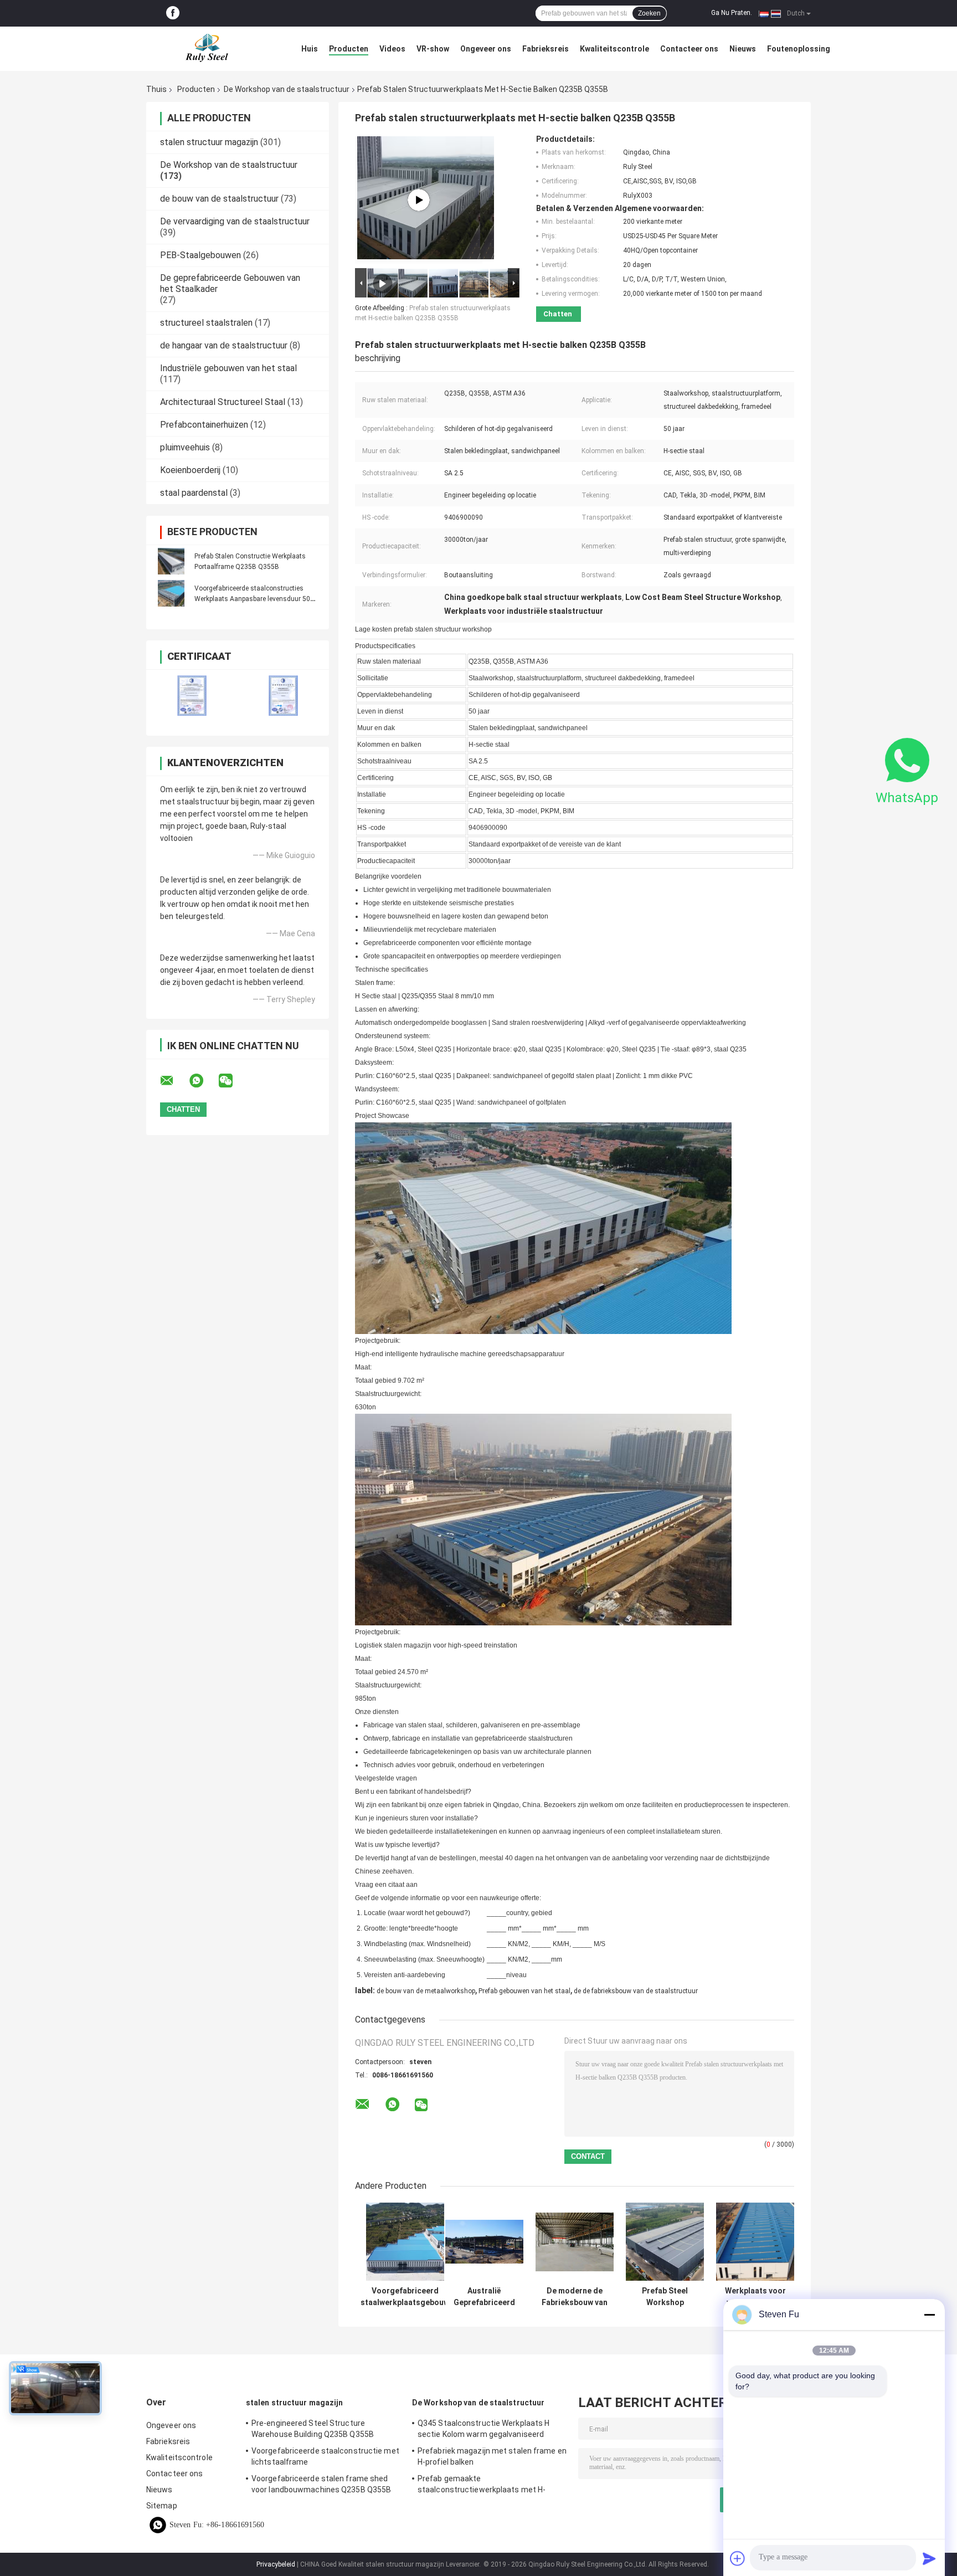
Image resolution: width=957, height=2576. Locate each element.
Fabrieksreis (546, 49)
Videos (392, 49)
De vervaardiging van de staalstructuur (235, 221)
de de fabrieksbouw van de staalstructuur (636, 1991)
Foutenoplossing (799, 49)
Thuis (156, 89)
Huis (310, 49)
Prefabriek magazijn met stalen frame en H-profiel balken (492, 2456)
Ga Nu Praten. (732, 13)
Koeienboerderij (190, 470)
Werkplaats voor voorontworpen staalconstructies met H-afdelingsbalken (755, 2297)
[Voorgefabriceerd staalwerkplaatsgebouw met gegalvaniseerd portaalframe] (405, 2242)
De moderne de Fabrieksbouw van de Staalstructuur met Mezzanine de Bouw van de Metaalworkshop (575, 2297)
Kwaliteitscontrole (614, 49)
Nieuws (743, 49)
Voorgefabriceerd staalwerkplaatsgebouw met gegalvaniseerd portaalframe (405, 2297)
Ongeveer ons (486, 49)
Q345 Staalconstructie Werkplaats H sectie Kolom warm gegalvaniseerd (483, 2429)
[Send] (929, 2558)
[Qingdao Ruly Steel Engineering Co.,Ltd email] (174, 1081)
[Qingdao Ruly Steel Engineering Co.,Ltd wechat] (233, 1081)
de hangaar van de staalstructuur (224, 345)
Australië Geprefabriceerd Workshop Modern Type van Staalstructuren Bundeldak (484, 2297)
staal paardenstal (194, 493)
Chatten (558, 314)
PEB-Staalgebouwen (200, 255)
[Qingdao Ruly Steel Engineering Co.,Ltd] (207, 49)
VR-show (433, 49)
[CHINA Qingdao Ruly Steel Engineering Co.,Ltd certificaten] (192, 696)
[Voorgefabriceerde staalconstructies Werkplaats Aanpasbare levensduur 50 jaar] (171, 593)
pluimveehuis (185, 447)
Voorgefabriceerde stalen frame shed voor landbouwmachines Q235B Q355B (321, 2484)
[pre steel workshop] (419, 200)
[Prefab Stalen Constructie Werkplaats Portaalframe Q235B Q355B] (171, 561)
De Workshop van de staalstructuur (287, 89)
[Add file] (738, 2558)
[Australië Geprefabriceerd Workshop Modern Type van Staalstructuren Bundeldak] (484, 2242)
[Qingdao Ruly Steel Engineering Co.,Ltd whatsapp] (203, 1081)
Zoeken (649, 13)
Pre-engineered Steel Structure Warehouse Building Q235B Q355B (313, 2429)
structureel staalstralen (206, 323)
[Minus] (929, 2315)
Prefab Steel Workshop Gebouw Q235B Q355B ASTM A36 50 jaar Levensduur (665, 2297)
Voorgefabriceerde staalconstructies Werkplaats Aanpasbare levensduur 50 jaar (252, 599)
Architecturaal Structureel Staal (223, 402)
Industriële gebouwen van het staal (228, 368)
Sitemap (162, 2506)
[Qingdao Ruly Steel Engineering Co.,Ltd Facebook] (173, 13)
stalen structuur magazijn (209, 142)
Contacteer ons (689, 49)
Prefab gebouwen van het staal (524, 1991)
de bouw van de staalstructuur (219, 199)
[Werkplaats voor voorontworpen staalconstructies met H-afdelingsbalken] (755, 2242)
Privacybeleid (276, 2564)
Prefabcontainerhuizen (204, 425)
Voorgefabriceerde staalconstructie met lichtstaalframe (325, 2456)
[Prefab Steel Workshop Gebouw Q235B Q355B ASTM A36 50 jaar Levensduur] (665, 2242)
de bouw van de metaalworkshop (426, 1991)
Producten (349, 49)
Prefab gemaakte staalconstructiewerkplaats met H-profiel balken (482, 2486)
